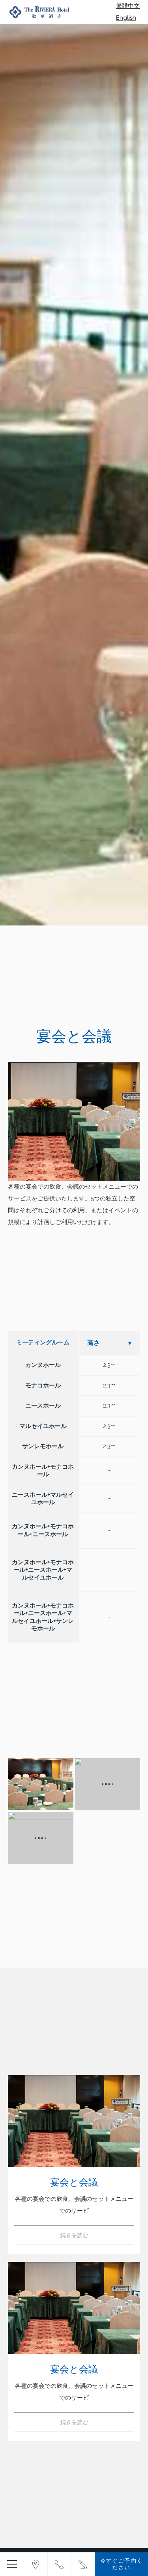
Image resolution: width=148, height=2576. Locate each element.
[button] (41, 1784)
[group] (74, 475)
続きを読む (74, 2235)
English (126, 18)
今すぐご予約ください (122, 2564)
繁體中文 (128, 6)
